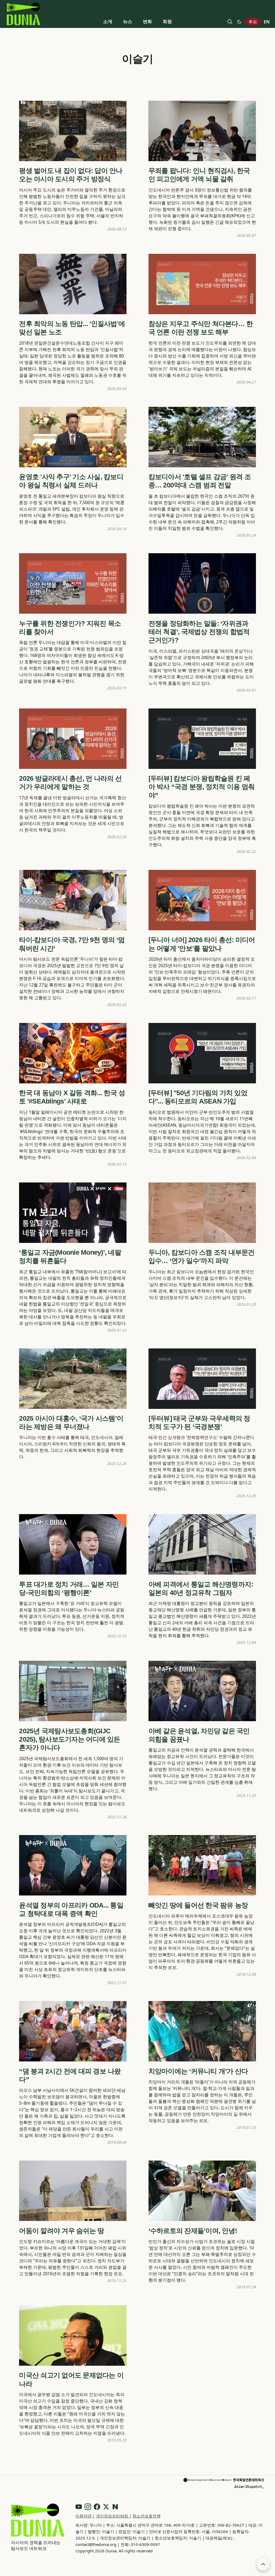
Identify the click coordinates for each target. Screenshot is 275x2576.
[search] (230, 22)
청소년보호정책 (146, 2516)
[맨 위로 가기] (263, 2564)
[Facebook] (97, 2507)
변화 (147, 21)
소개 (108, 21)
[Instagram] (88, 2507)
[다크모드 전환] (239, 22)
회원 (167, 21)
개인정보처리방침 (113, 2516)
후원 (253, 22)
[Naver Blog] (115, 2507)
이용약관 (84, 2516)
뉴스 (128, 21)
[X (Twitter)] (106, 2507)
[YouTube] (79, 2507)
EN (267, 22)
